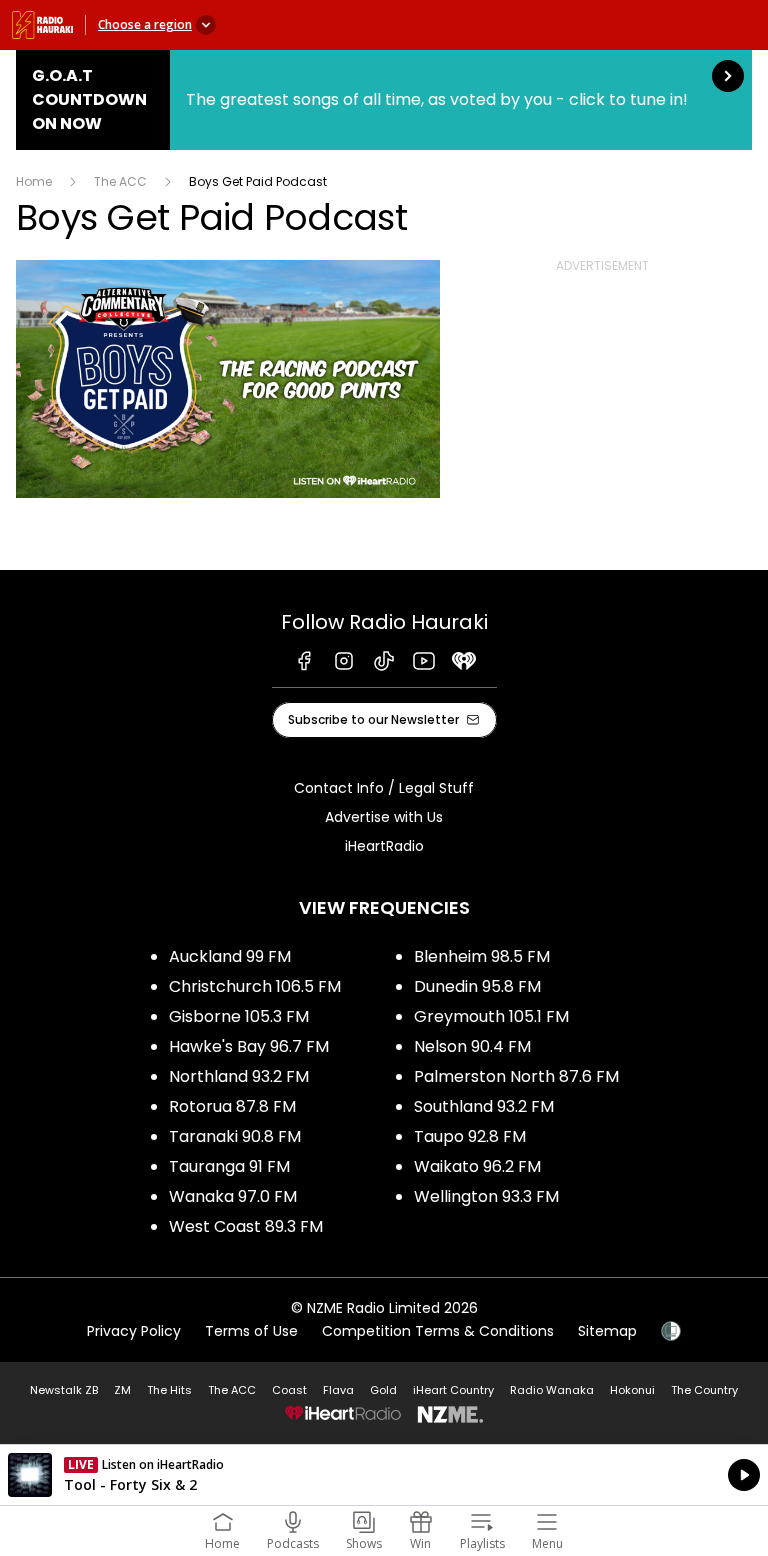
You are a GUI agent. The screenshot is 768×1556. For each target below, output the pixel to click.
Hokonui (632, 1390)
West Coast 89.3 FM (246, 1226)
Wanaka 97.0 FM (233, 1196)
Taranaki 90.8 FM (235, 1136)
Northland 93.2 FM (239, 1076)
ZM (122, 1390)
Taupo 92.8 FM (470, 1136)
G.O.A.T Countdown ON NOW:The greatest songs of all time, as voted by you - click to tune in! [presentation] (384, 100)
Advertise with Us (384, 817)
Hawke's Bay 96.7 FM (249, 1046)
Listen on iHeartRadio (384, 1475)
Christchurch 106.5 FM (255, 986)
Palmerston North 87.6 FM (516, 1076)
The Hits (169, 1390)
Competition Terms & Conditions (438, 1331)
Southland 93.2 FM (484, 1106)
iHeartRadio (384, 846)
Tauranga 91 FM (229, 1166)
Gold (383, 1390)
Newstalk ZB (64, 1390)
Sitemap (607, 1331)
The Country (704, 1390)
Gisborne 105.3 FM (239, 1016)
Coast (289, 1390)
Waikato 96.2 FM (477, 1166)
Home (34, 181)
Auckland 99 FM (230, 956)
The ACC (120, 181)
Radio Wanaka (552, 1390)
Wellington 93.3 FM (486, 1196)
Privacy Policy (134, 1331)
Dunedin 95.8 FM (477, 986)
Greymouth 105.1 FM (491, 1016)
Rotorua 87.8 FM (232, 1106)
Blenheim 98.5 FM (482, 956)
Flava (338, 1390)
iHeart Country (453, 1390)
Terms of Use (251, 1331)
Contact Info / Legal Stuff (384, 788)
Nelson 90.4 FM (472, 1046)
